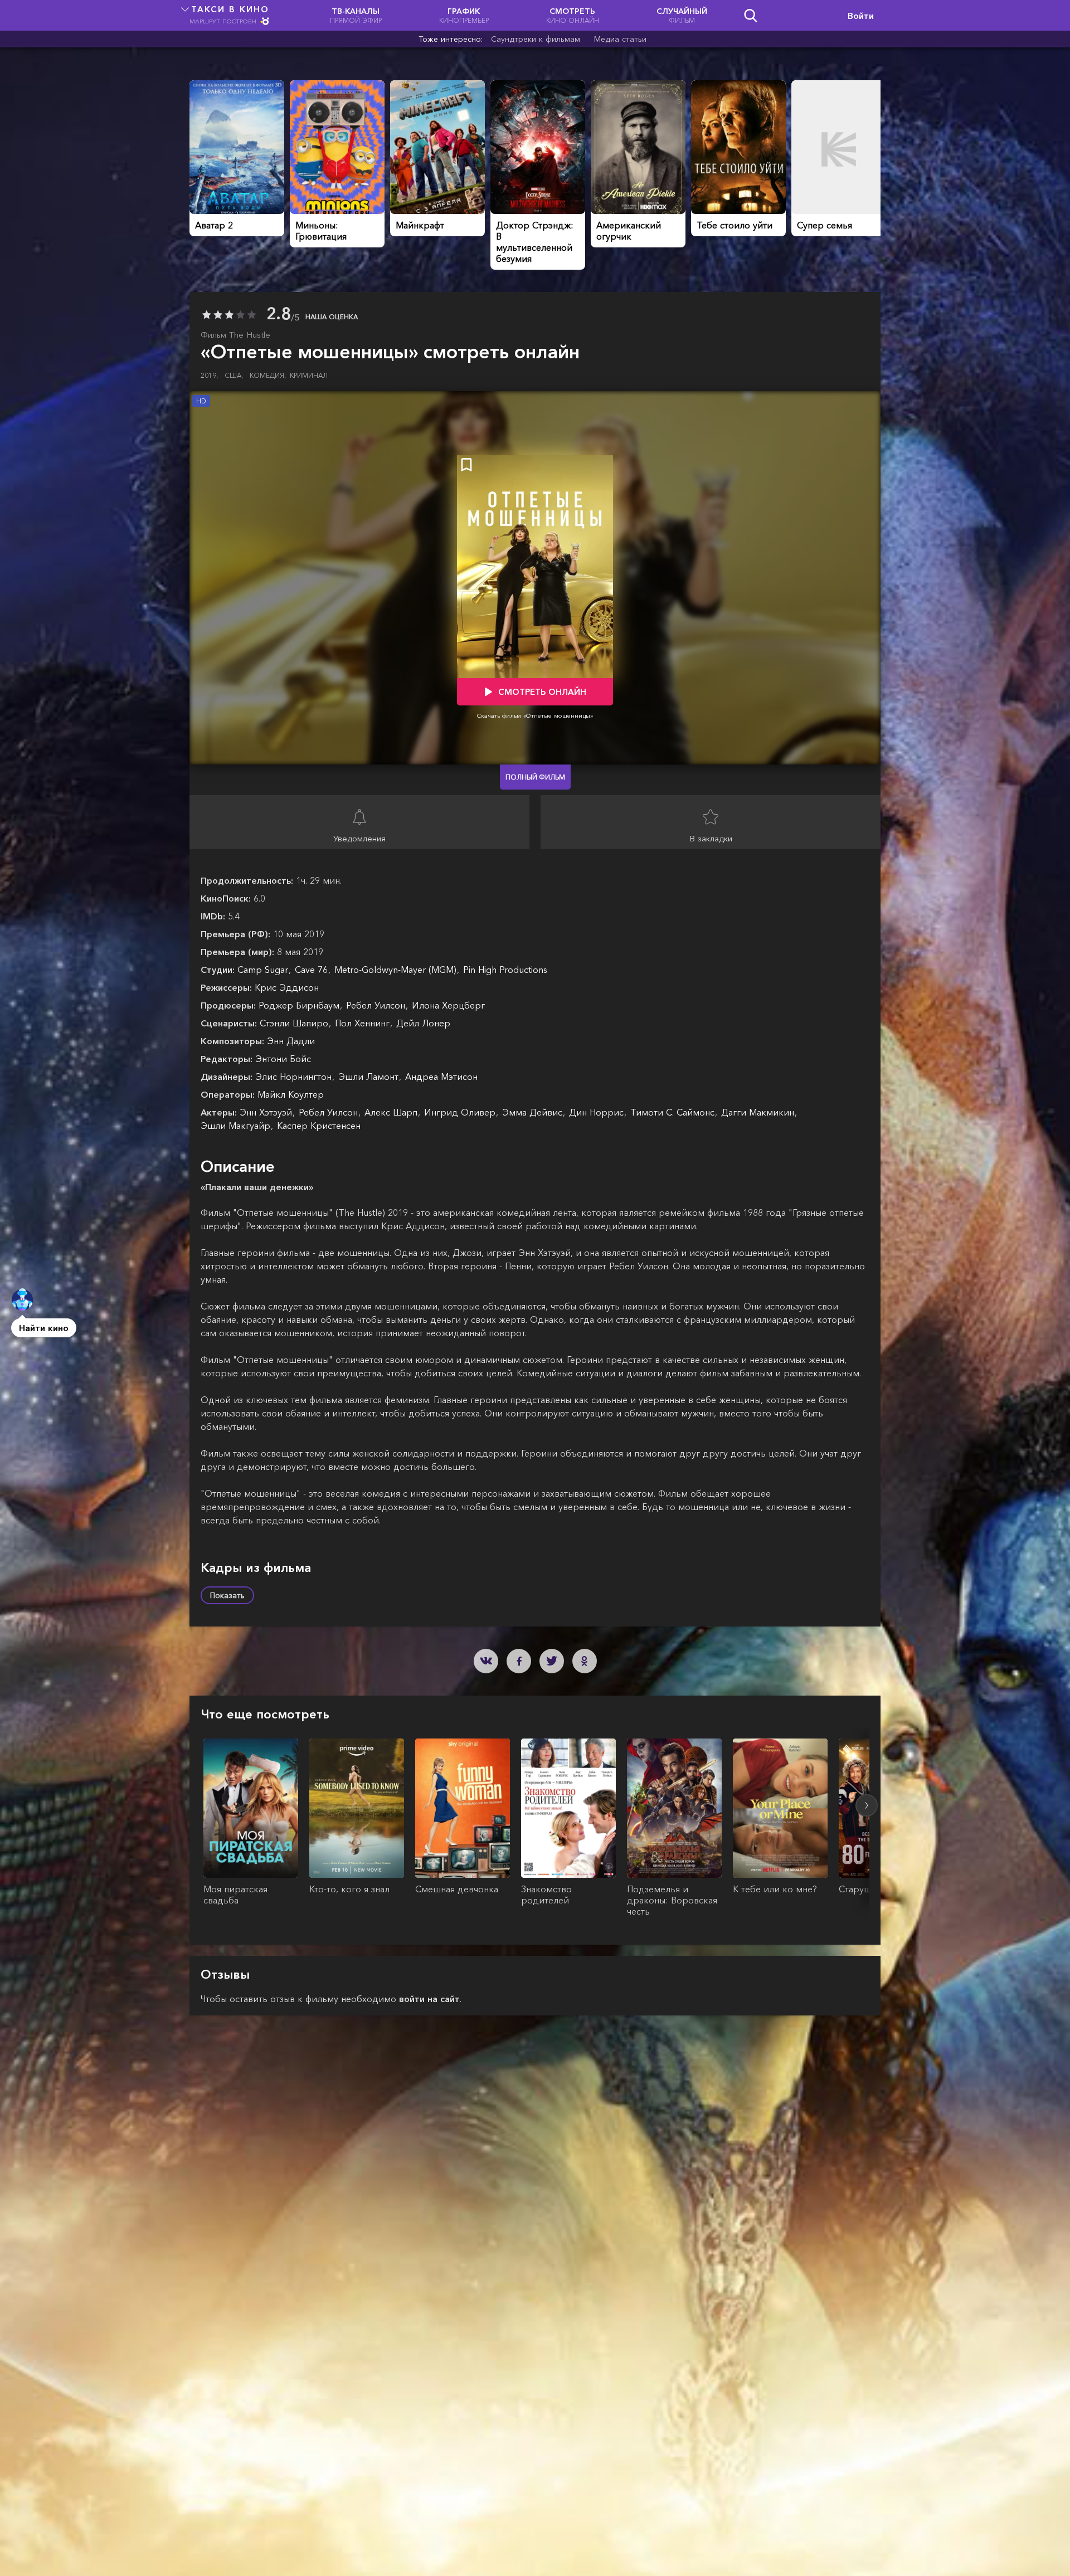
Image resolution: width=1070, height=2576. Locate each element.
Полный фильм (535, 777)
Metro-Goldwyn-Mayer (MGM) (397, 970)
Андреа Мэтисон (441, 1077)
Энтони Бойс (283, 1059)
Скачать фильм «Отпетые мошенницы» (535, 715)
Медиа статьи (620, 39)
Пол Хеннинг (364, 1023)
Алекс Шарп (392, 1112)
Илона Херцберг (448, 1005)
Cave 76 (313, 970)
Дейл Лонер (423, 1023)
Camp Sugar (264, 970)
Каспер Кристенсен (319, 1126)
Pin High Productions (505, 970)
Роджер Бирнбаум (300, 1005)
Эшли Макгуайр (237, 1126)
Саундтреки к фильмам (536, 39)
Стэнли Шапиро (295, 1023)
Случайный (682, 15)
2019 (210, 375)
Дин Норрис (598, 1112)
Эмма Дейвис (534, 1112)
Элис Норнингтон (295, 1077)
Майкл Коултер (291, 1094)
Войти (861, 16)
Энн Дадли (291, 1041)
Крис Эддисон (287, 987)
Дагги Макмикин (759, 1112)
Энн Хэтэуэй (267, 1112)
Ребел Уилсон (377, 1005)
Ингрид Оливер (461, 1112)
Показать (227, 1595)
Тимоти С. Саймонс (674, 1112)
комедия (268, 375)
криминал (309, 375)
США (234, 375)
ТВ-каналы (356, 15)
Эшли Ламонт (370, 1077)
